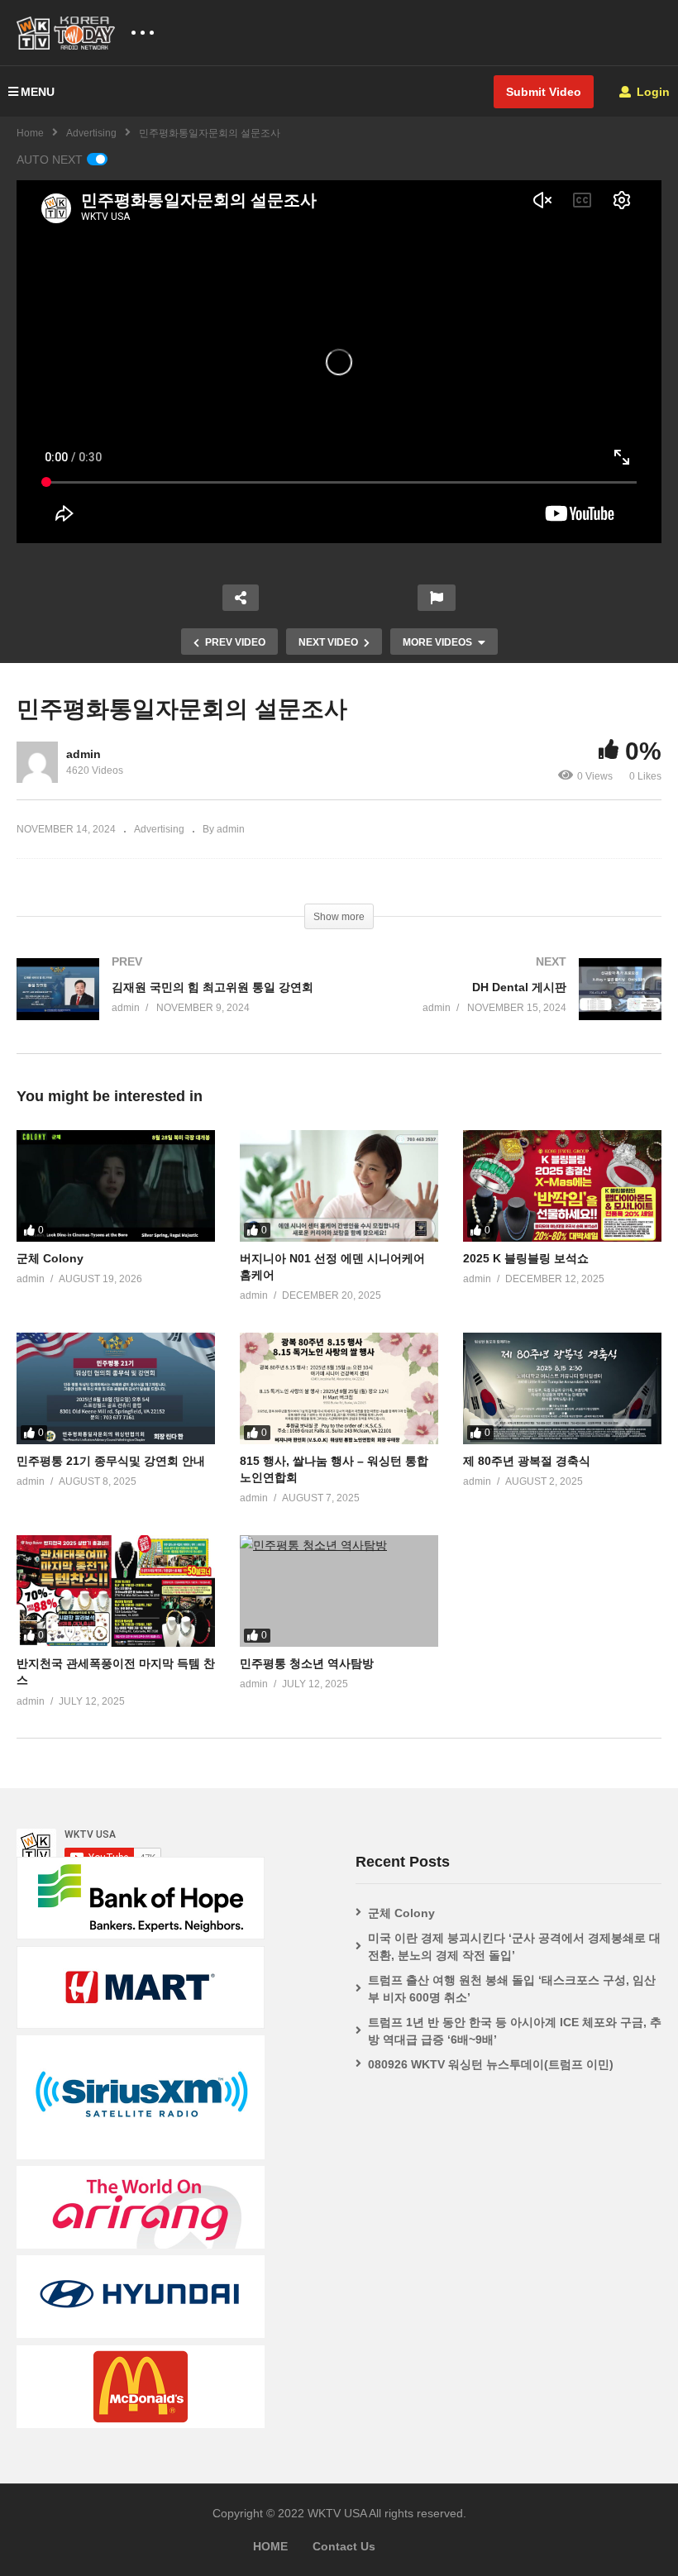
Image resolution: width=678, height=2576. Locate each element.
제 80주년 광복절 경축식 (527, 1461)
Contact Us (344, 2546)
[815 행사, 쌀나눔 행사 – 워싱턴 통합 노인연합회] (339, 1388)
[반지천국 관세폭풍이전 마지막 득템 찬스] (116, 1591)
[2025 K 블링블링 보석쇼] (562, 1186)
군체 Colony (50, 1258)
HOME (270, 2546)
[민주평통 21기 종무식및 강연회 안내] (116, 1388)
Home (30, 133)
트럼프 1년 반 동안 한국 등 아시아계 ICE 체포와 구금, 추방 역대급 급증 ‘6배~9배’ (515, 2031)
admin (84, 754)
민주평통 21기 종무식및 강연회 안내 (111, 1461)
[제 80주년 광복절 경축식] (562, 1388)
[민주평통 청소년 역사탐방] (339, 1591)
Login (652, 92)
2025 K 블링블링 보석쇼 (526, 1258)
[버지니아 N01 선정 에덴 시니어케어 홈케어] (339, 1186)
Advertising (91, 133)
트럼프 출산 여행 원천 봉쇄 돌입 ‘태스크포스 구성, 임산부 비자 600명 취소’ (512, 1989)
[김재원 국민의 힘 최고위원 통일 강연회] (169, 1006)
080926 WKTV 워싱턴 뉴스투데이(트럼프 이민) (491, 2064)
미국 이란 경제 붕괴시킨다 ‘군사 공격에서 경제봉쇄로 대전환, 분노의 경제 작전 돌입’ (514, 1946)
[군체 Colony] (116, 1186)
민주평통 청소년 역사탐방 (307, 1663)
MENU (38, 92)
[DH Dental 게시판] (508, 1006)
